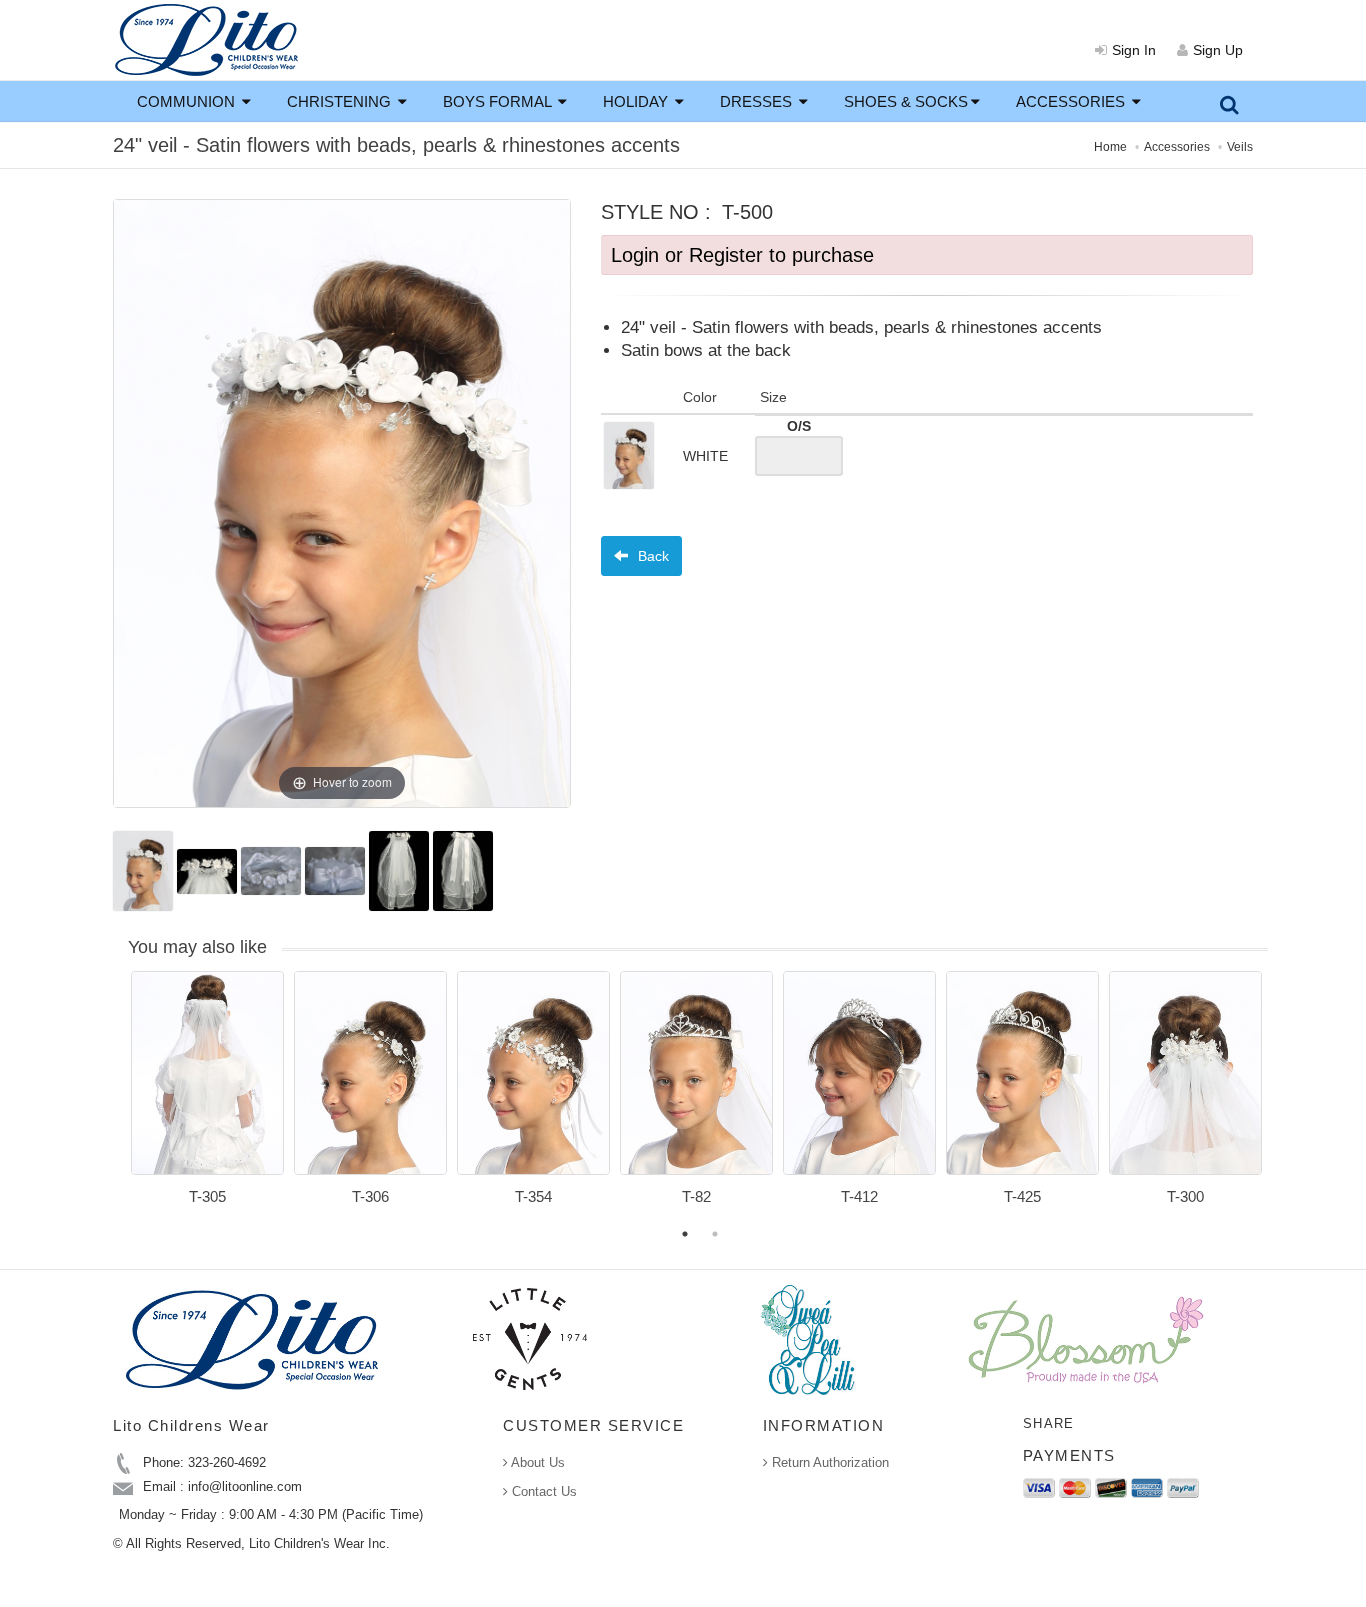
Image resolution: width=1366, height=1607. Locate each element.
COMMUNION (188, 101)
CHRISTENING (341, 101)
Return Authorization (828, 1462)
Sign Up (1218, 50)
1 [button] (685, 1234)
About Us (536, 1462)
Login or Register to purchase (742, 255)
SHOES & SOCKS (906, 101)
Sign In (1134, 50)
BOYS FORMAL (499, 101)
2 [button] (715, 1234)
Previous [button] (116, 1100)
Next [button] (1283, 1100)
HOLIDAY (637, 101)
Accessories (1177, 147)
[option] (207, 1095)
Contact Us (542, 1491)
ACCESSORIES (1072, 101)
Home (1110, 147)
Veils (1240, 147)
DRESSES (758, 101)
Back (651, 556)
